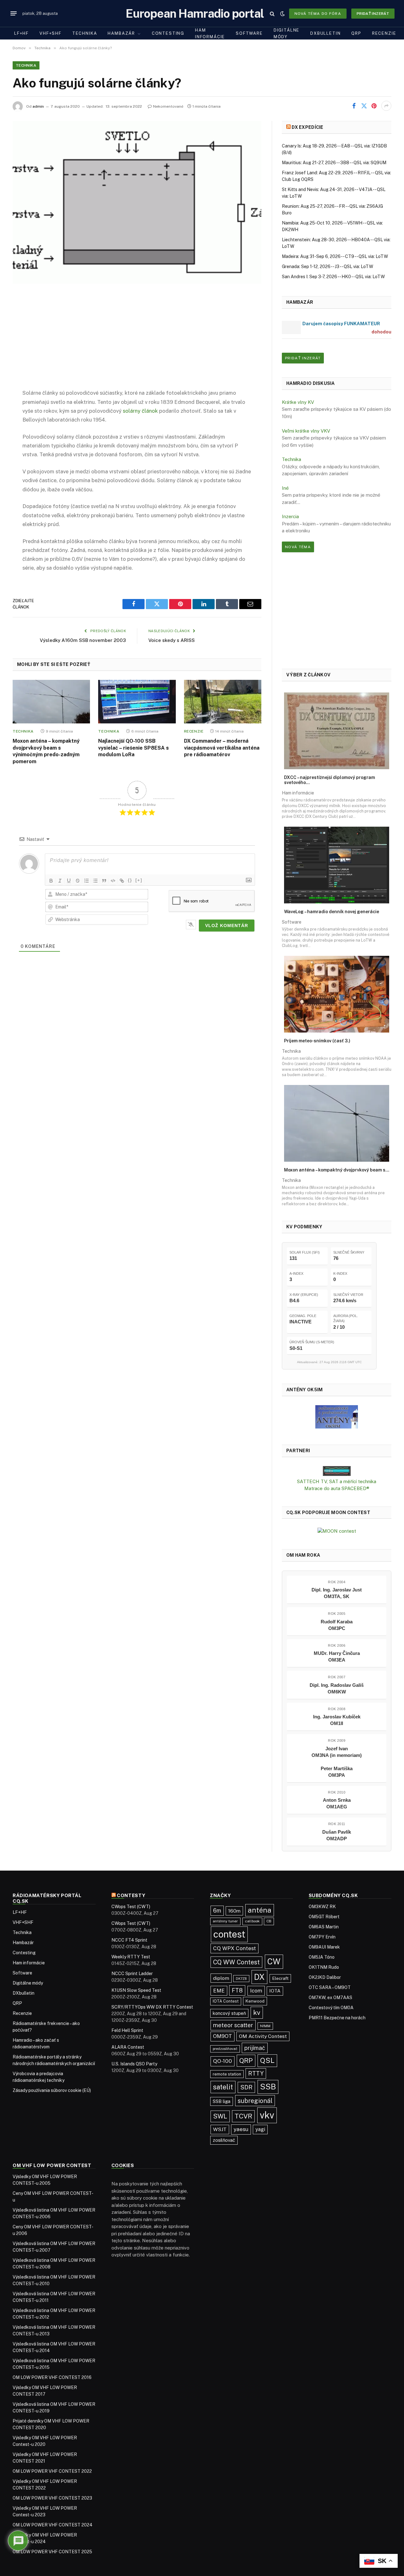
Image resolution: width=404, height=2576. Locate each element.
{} (130, 880)
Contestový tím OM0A (331, 2008)
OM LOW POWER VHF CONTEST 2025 (52, 2552)
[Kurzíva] (60, 881)
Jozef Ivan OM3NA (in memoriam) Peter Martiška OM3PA (337, 1762)
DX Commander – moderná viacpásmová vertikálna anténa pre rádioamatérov (222, 748)
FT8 (237, 1990)
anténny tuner (225, 1921)
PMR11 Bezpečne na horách (337, 2018)
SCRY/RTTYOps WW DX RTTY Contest (152, 2007)
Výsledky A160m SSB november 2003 (83, 640)
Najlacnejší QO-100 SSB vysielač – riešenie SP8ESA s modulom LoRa (134, 748)
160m (234, 1911)
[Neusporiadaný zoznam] (95, 881)
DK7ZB (241, 1979)
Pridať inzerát (373, 14)
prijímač (255, 2048)
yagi (260, 2129)
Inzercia (290, 516)
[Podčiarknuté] (69, 881)
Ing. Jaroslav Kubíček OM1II (337, 1720)
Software (249, 33)
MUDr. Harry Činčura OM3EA (337, 1656)
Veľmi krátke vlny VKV (306, 431)
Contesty (131, 1895)
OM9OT (223, 2036)
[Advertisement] (137, 341)
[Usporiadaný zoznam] (86, 881)
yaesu (241, 2129)
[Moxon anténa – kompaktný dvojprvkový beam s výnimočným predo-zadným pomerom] (51, 702)
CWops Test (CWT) (131, 1907)
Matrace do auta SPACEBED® (337, 1488)
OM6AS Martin (324, 1927)
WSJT (220, 2129)
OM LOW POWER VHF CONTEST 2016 (52, 2377)
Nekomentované (168, 106)
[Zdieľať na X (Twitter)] (364, 106)
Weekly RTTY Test (131, 1957)
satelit (223, 2087)
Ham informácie (210, 33)
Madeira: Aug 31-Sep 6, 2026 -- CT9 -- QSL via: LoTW (335, 256)
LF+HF (21, 33)
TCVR (243, 2116)
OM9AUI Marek (324, 1947)
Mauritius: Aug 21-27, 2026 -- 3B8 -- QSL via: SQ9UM (334, 163)
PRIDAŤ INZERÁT (303, 358)
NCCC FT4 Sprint (129, 1940)
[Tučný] (51, 881)
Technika (85, 33)
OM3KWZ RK (322, 1907)
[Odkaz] (122, 881)
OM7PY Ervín (322, 1937)
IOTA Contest (226, 2001)
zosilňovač (224, 2140)
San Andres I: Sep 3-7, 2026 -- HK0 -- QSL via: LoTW (333, 277)
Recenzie (384, 33)
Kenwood (255, 2001)
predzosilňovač (225, 2049)
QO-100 (223, 2061)
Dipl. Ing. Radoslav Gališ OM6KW (337, 1688)
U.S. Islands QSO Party (134, 2064)
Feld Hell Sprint (127, 2030)
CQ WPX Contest (235, 1948)
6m (217, 1911)
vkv (267, 2115)
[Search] (272, 13)
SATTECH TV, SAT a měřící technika (337, 1481)
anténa (260, 1910)
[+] (139, 880)
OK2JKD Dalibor (325, 1977)
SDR (246, 2087)
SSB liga (222, 2101)
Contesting (168, 33)
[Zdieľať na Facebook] (354, 106)
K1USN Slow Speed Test (136, 1990)
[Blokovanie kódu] (113, 881)
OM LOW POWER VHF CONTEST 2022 (52, 2471)
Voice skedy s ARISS (172, 640)
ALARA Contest (128, 2047)
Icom (256, 1991)
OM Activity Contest (263, 2036)
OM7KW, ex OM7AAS (330, 1998)
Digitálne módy (287, 33)
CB (269, 1921)
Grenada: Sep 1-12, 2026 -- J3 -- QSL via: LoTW (327, 267)
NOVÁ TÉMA (298, 547)
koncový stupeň (229, 2013)
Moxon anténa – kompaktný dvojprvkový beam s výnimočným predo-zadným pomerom (46, 751)
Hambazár (121, 33)
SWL (220, 2116)
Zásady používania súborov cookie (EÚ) (52, 2090)
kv (257, 2013)
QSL (267, 2060)
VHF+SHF (50, 33)
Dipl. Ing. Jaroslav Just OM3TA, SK (337, 1593)
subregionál (255, 2101)
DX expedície (307, 127)
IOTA (275, 1991)
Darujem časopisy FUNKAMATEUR (341, 323)
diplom (221, 1978)
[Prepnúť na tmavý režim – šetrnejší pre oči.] (282, 14)
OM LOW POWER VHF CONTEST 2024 (53, 2525)
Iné (285, 488)
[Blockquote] (104, 881)
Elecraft (280, 1978)
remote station (227, 2074)
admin (38, 106)
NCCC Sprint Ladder (132, 1974)
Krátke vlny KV (298, 402)
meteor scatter (233, 2025)
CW (274, 1962)
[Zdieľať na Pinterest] (374, 106)
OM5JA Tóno (322, 1957)
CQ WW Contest (236, 1962)
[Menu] (14, 14)
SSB (268, 2087)
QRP (356, 33)
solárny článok (140, 411)
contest (229, 1934)
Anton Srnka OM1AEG (337, 1803)
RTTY (256, 2073)
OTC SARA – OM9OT (330, 1987)
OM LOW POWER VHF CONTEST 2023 (52, 2498)
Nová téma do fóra (318, 14)
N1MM (265, 2026)
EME (219, 1991)
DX (259, 1977)
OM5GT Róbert (324, 1917)
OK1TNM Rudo (324, 1967)
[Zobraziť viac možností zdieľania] (386, 106)
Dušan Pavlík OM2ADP (337, 1835)
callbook (252, 1921)
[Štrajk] (78, 881)
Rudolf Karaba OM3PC (337, 1625)
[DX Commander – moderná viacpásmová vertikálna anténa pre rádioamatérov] (223, 702)
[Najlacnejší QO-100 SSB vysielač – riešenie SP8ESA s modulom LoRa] (137, 702)
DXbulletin (325, 33)
